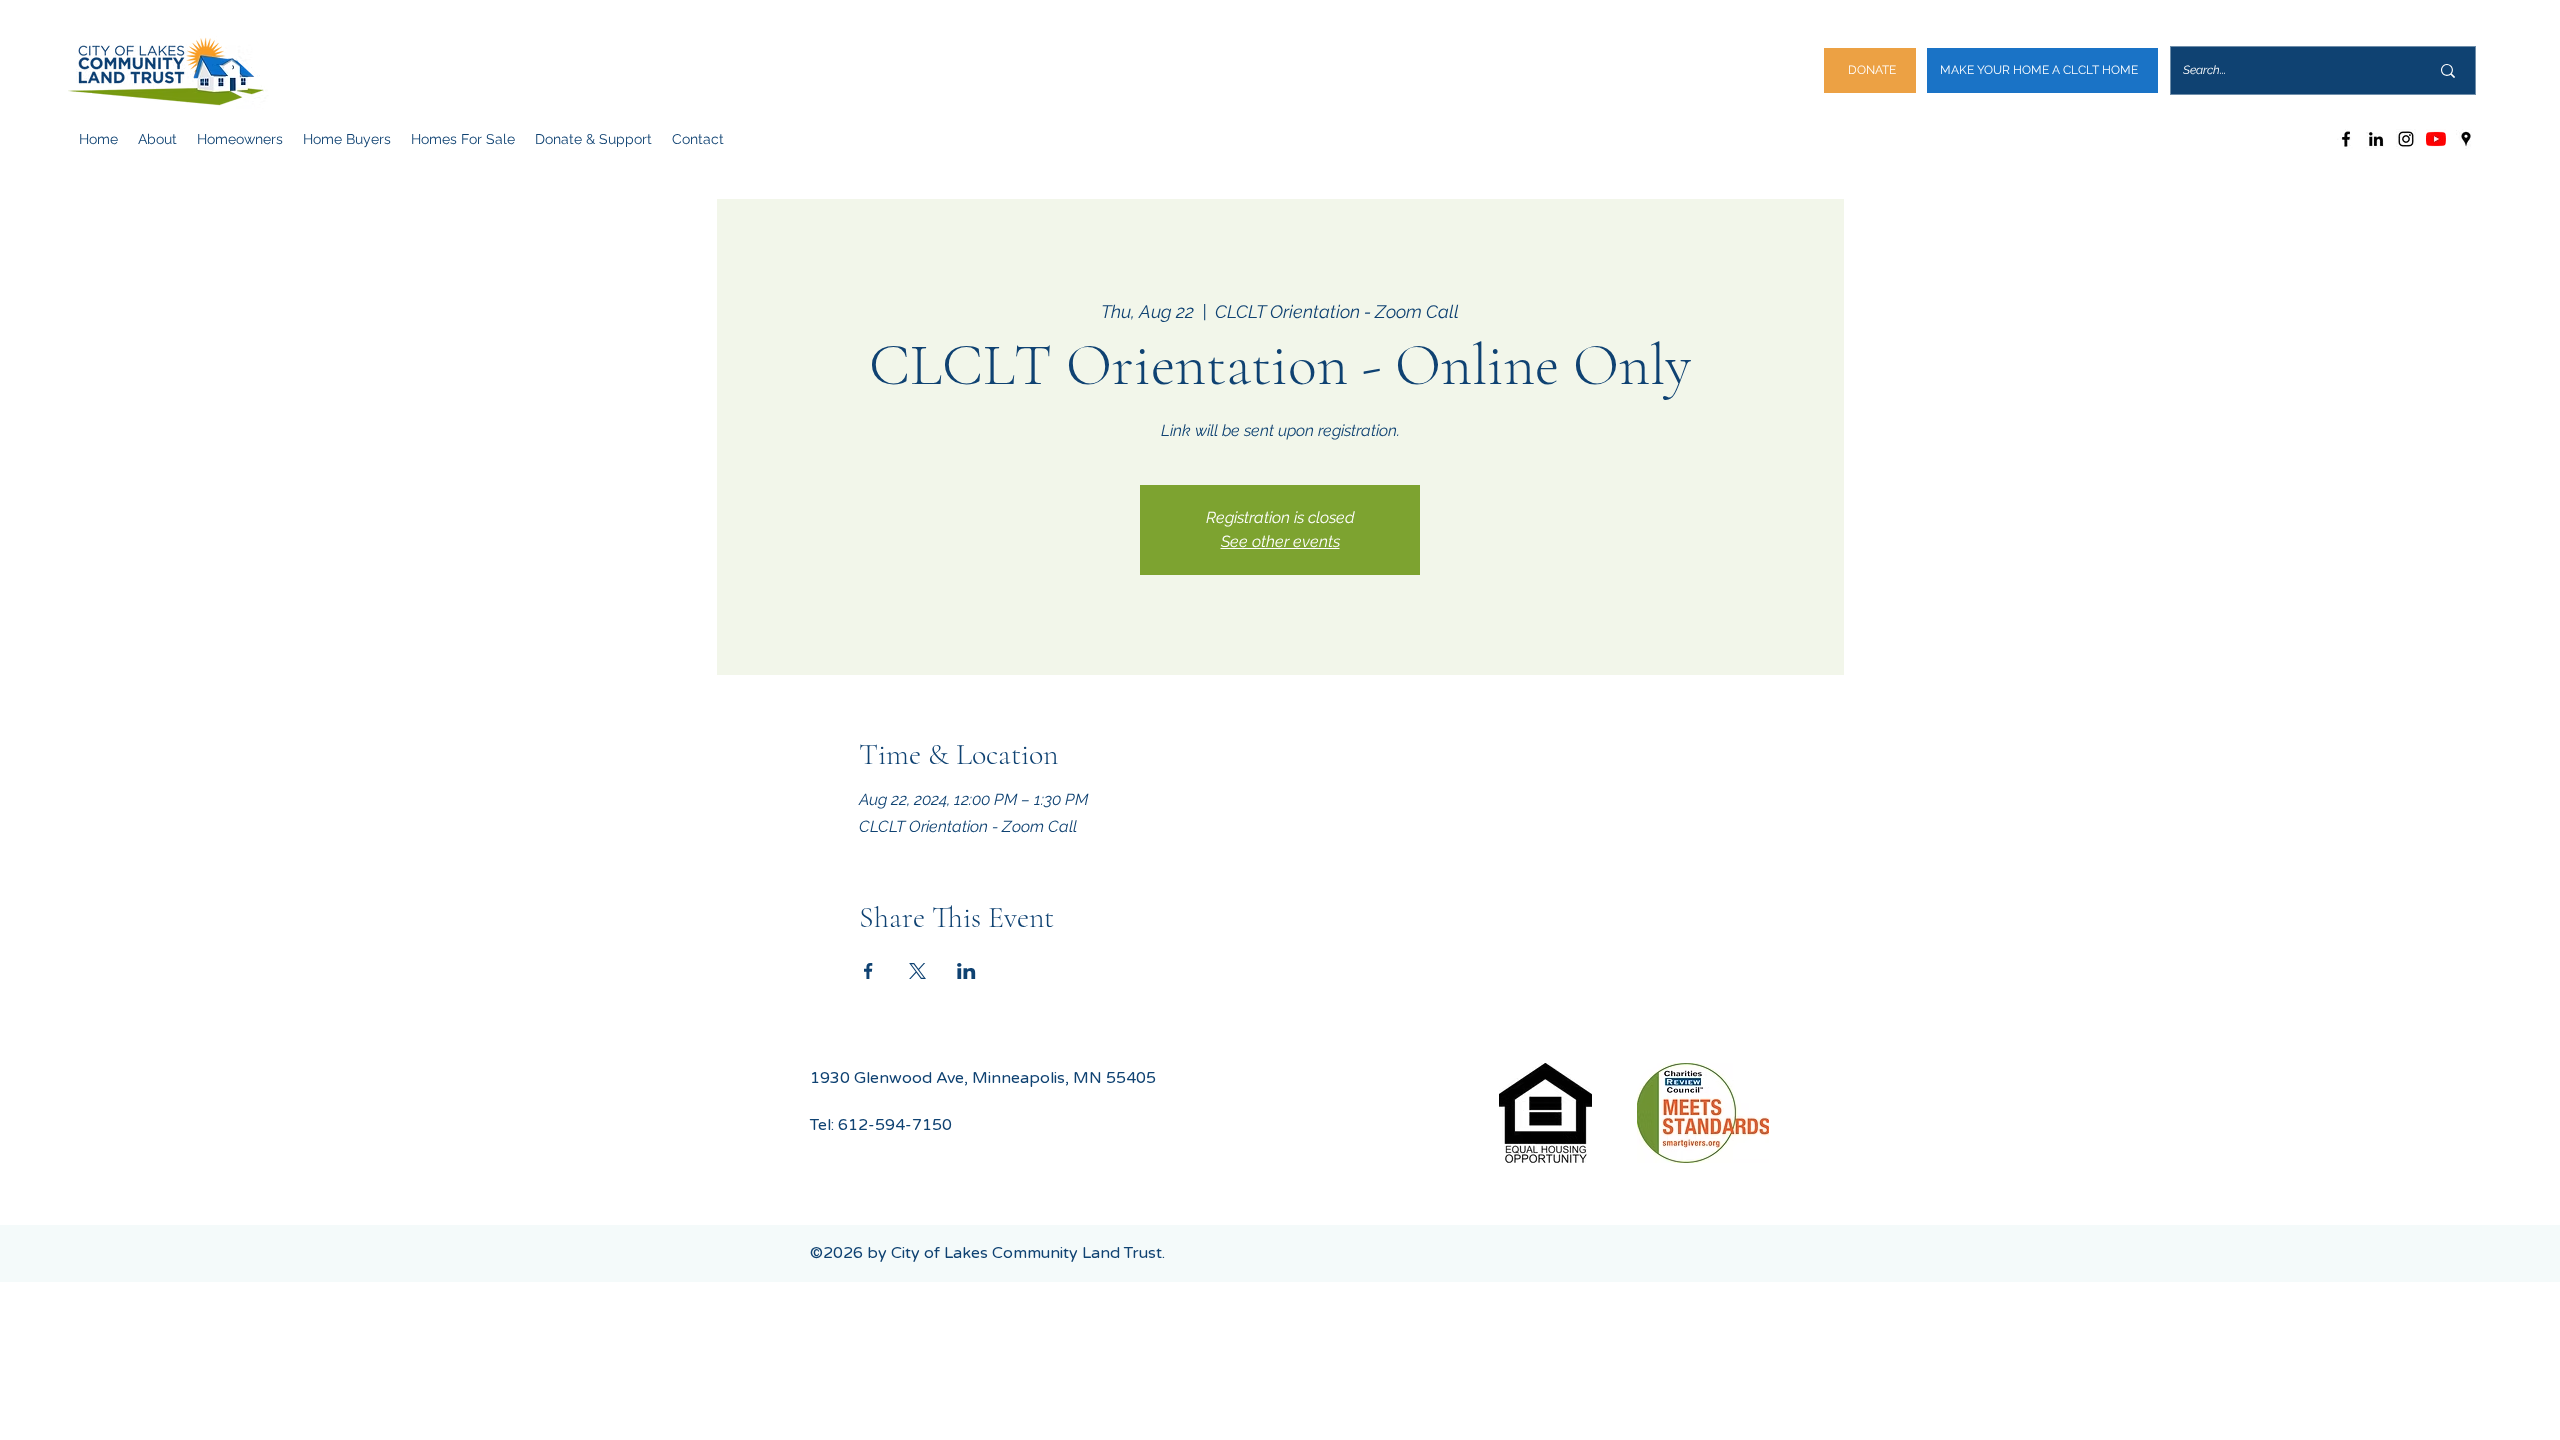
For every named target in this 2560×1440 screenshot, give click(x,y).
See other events (1280, 541)
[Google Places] (2466, 139)
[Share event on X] (917, 971)
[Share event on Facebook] (868, 971)
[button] (157, 139)
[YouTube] (2436, 139)
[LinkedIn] (2376, 139)
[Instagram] (2406, 139)
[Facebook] (2346, 139)
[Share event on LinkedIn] (966, 971)
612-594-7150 (895, 1125)
